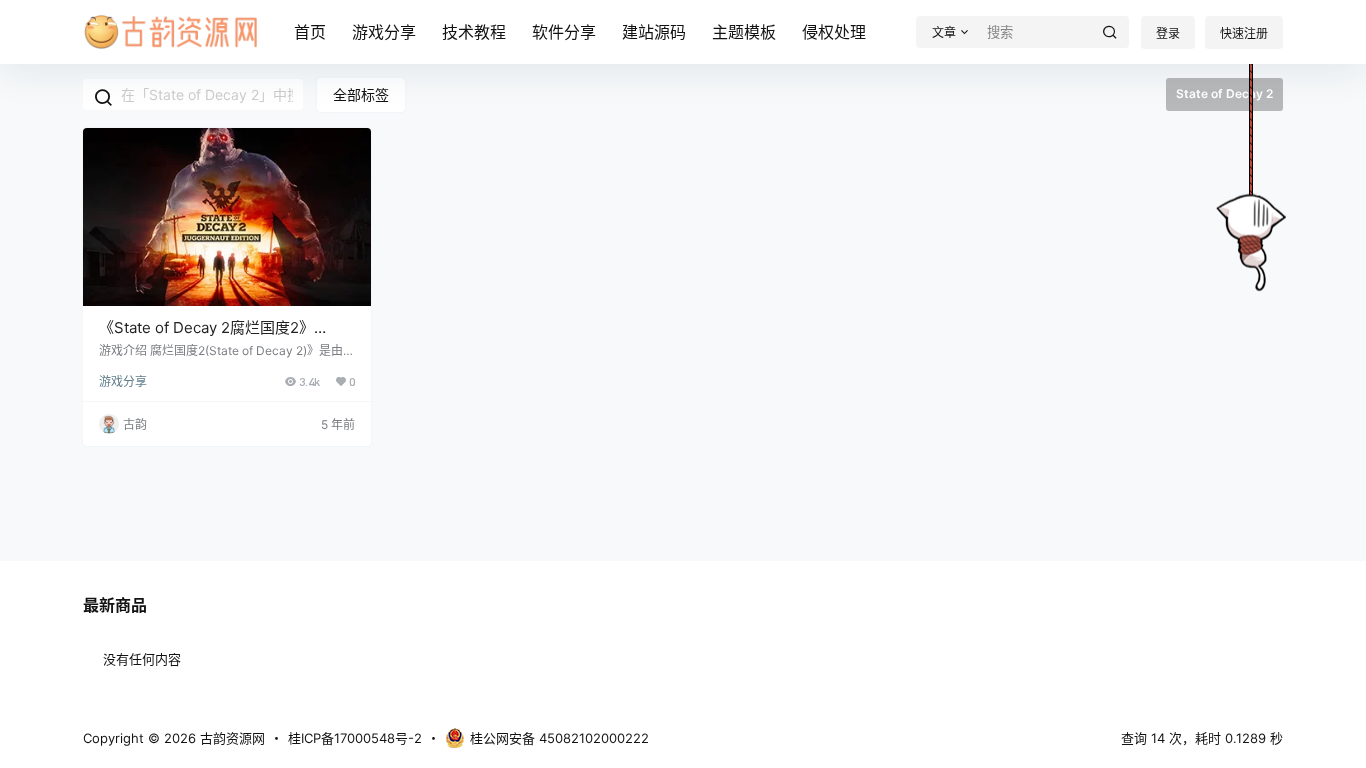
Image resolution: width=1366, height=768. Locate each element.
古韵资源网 (230, 738)
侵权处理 (834, 32)
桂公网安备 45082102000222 (559, 738)
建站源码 (654, 32)
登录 (1168, 33)
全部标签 (361, 94)
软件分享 (564, 32)
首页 (310, 32)
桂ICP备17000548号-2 (355, 738)
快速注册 (1244, 33)
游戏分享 (384, 32)
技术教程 (474, 32)
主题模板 (744, 32)
